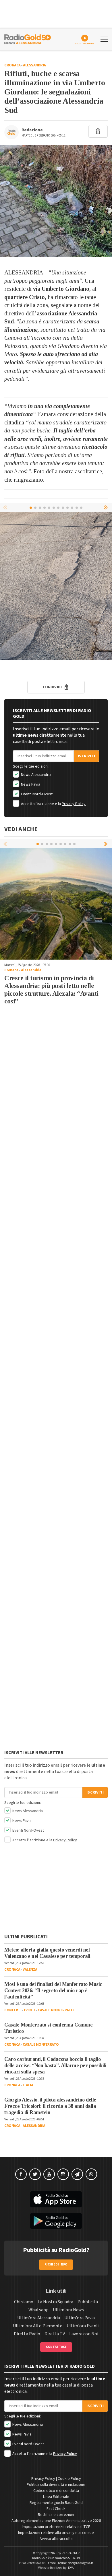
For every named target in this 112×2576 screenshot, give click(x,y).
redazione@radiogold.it (76, 2563)
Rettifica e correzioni (56, 2515)
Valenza (30, 1970)
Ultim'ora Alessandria (39, 2318)
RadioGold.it (71, 2553)
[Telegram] (77, 2174)
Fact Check (56, 2509)
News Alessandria (36, 775)
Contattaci (56, 2347)
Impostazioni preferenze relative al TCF (56, 2527)
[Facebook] (21, 2174)
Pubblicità (88, 2302)
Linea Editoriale (56, 2497)
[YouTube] (49, 2174)
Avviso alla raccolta (56, 2539)
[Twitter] (35, 2174)
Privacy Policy (74, 804)
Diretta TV (55, 2334)
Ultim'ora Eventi (83, 2326)
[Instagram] (63, 2174)
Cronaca (12, 65)
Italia (28, 2085)
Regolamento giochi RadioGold (56, 2503)
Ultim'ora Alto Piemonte (38, 2326)
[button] (106, 507)
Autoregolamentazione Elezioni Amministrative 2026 (56, 2521)
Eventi (30, 2010)
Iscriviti (86, 756)
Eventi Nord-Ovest (36, 794)
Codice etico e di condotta (56, 2491)
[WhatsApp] (91, 2174)
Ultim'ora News (68, 2310)
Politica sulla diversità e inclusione (56, 2485)
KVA (71, 2568)
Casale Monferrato (56, 2010)
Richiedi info (56, 2264)
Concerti (13, 2010)
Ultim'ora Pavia (80, 2318)
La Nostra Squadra (55, 2302)
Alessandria (34, 65)
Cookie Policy (69, 2479)
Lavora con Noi (84, 2334)
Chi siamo (24, 2302)
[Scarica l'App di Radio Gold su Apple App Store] (56, 2199)
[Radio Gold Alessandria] (28, 39)
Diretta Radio (27, 2334)
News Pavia (30, 784)
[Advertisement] (56, 1071)
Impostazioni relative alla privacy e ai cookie (56, 2533)
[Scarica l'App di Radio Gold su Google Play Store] (56, 2221)
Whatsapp (38, 2310)
